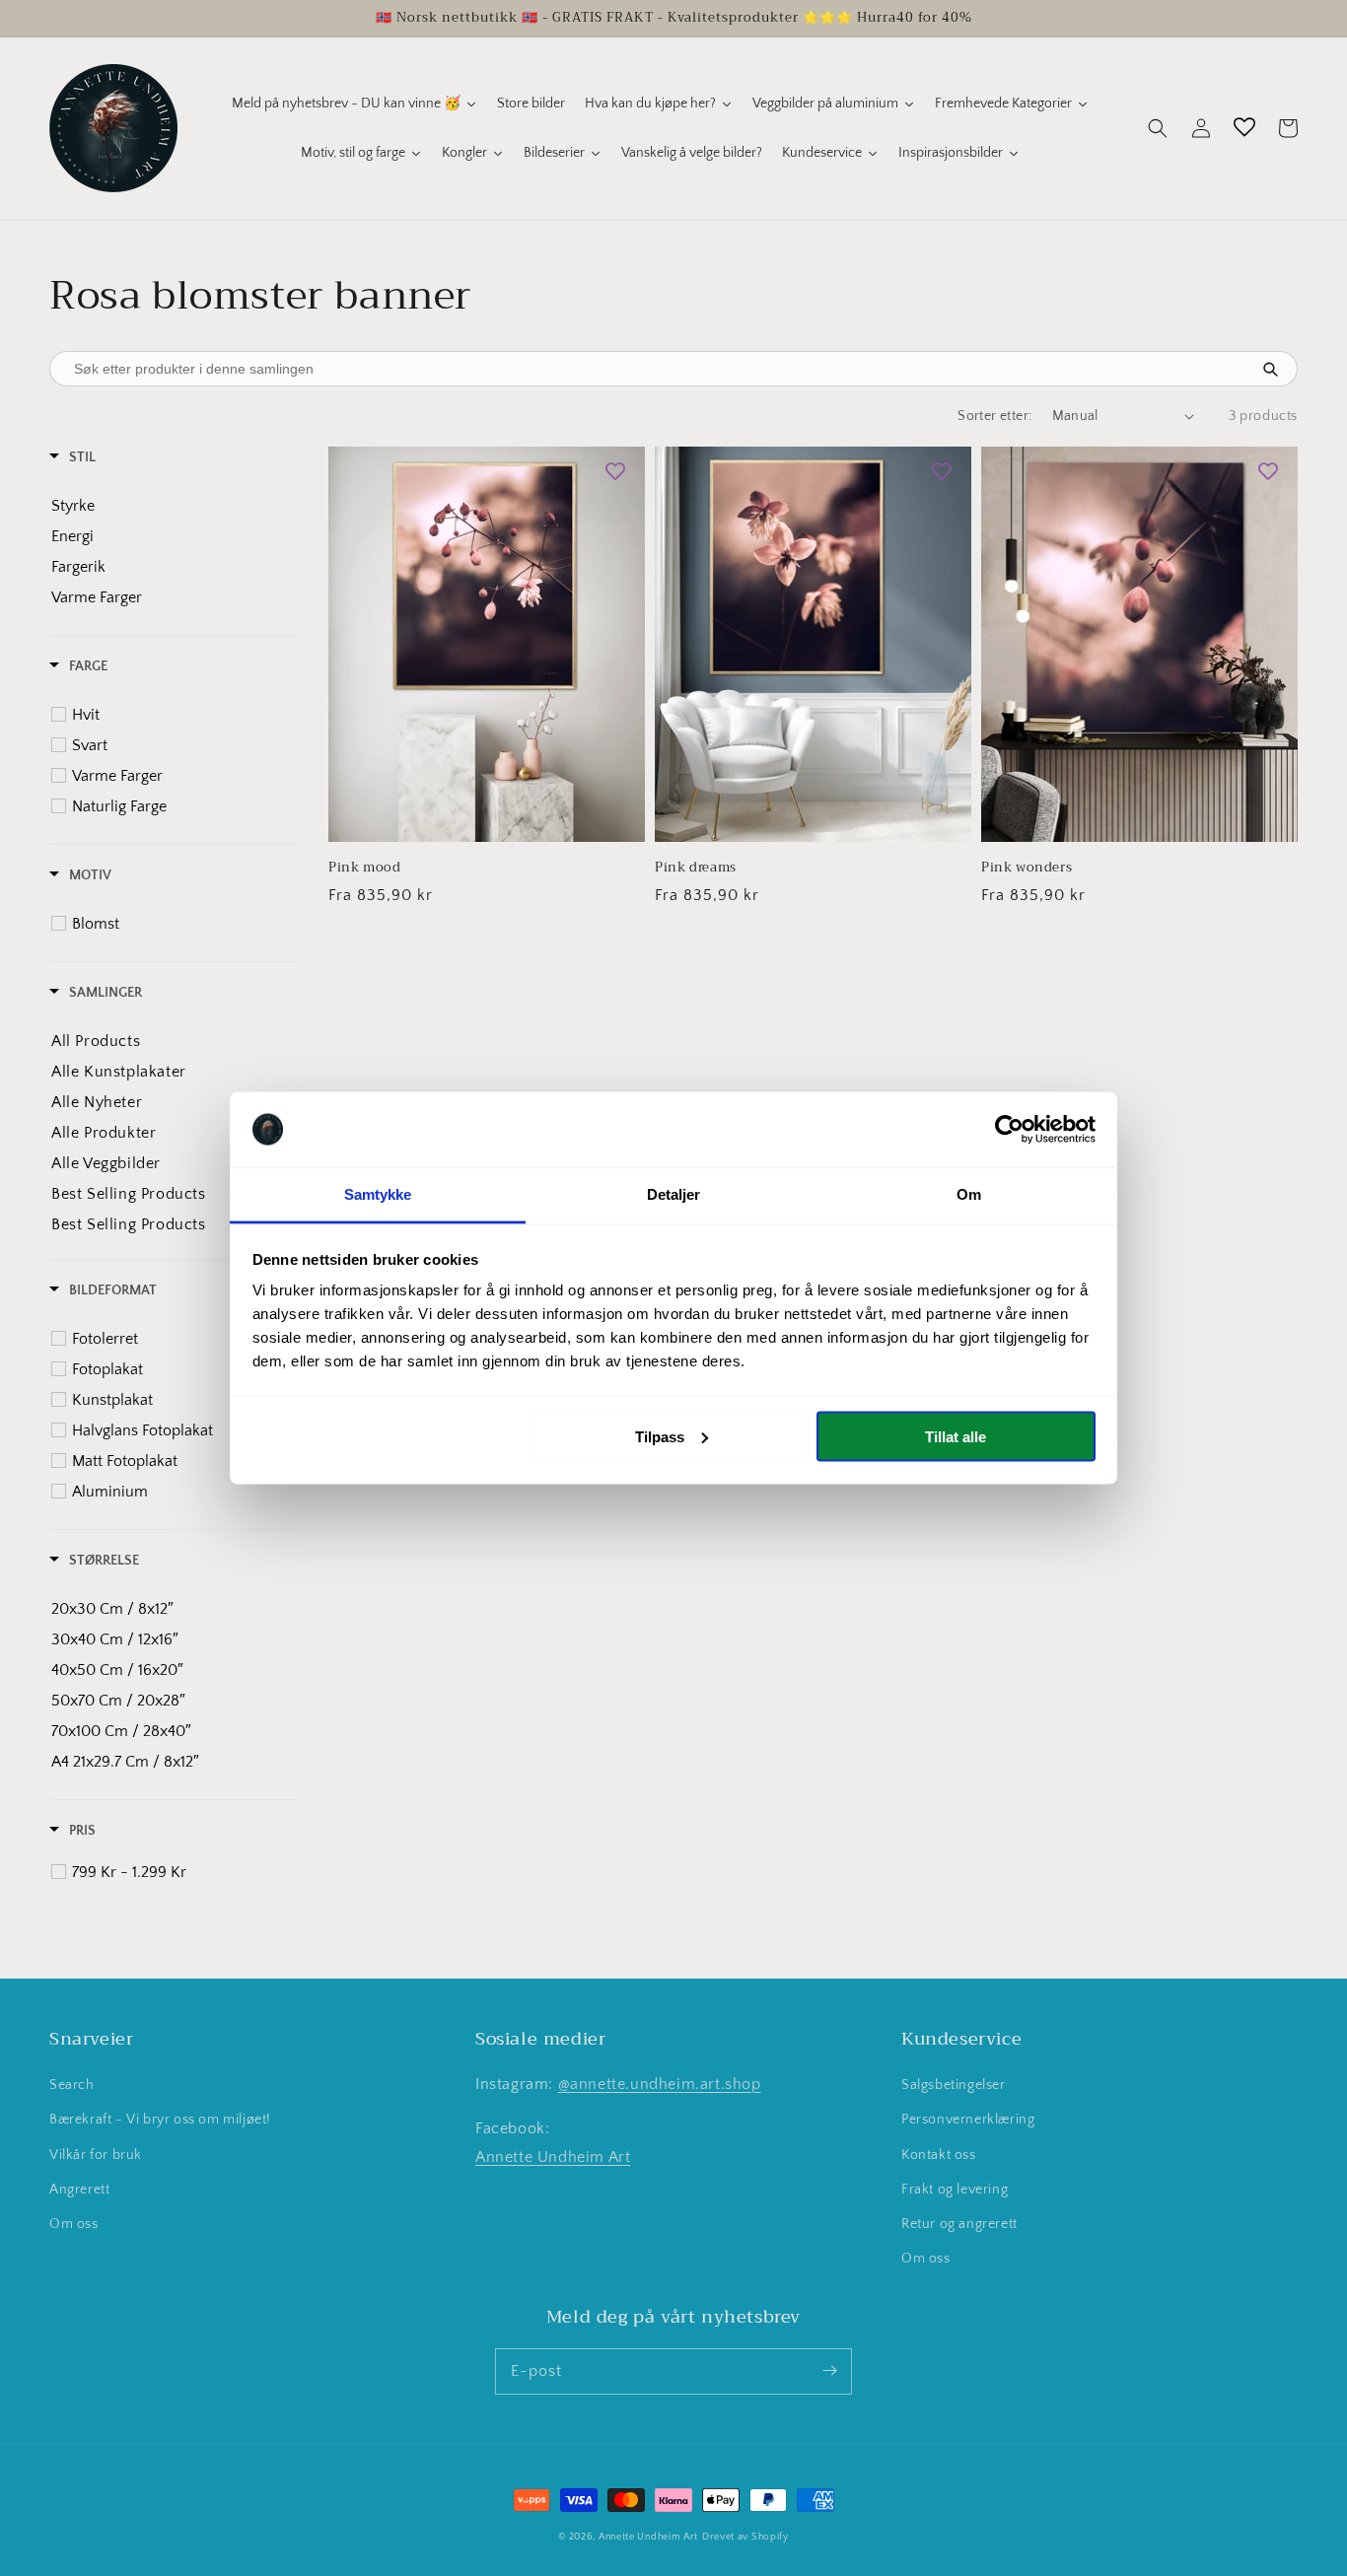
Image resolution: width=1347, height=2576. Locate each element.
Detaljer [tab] (674, 1194)
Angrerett (79, 2190)
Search (72, 2085)
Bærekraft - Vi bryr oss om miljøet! (160, 2120)
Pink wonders (1027, 868)
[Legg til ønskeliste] (615, 471)
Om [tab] (969, 1194)
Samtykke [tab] (378, 1194)
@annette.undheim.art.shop (660, 2084)
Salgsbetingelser (954, 2085)
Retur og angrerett (959, 2224)
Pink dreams (696, 868)
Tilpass (660, 1436)
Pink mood (364, 868)
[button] (1158, 128)
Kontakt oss (939, 2155)
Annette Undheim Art (553, 2157)
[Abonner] (829, 2371)
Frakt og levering (955, 2190)
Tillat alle (956, 1436)
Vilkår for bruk (96, 2155)
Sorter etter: (994, 416)
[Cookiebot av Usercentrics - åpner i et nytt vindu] (1009, 1130)
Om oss (74, 2224)
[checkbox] (167, 506)
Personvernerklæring (968, 2120)
